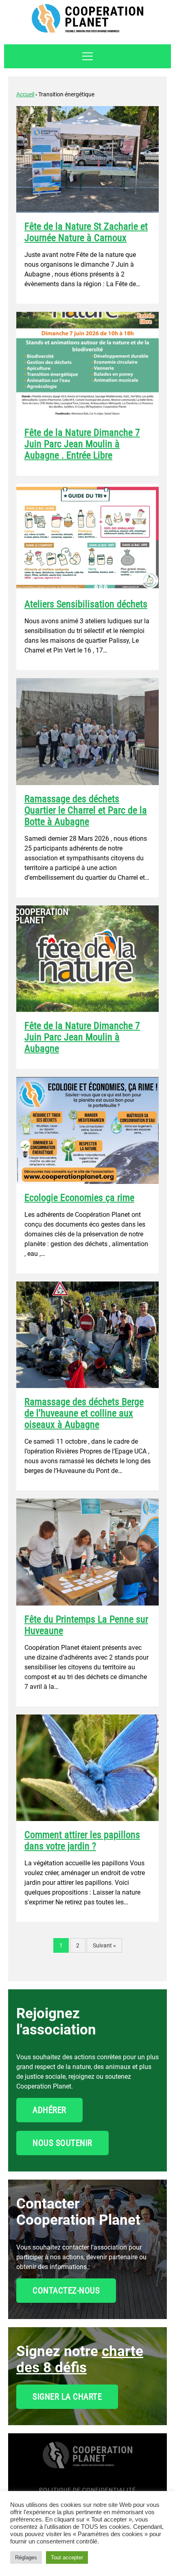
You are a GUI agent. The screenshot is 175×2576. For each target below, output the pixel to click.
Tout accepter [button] (67, 2558)
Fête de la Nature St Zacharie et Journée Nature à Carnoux (86, 232)
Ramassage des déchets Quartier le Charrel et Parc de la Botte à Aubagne (86, 810)
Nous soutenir (62, 2143)
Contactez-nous (66, 2291)
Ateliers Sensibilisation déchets (86, 604)
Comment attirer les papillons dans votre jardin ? (82, 1841)
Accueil (25, 94)
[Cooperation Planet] (87, 2460)
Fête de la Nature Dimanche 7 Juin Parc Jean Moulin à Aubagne (82, 1037)
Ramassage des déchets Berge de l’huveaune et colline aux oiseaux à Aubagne (84, 1413)
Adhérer (49, 2110)
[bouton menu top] (87, 56)
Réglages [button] (26, 2558)
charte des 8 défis (80, 2360)
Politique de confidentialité (87, 2490)
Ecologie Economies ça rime (79, 1198)
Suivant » (104, 1945)
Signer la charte (67, 2397)
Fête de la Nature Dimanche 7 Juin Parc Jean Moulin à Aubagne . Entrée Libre (82, 444)
